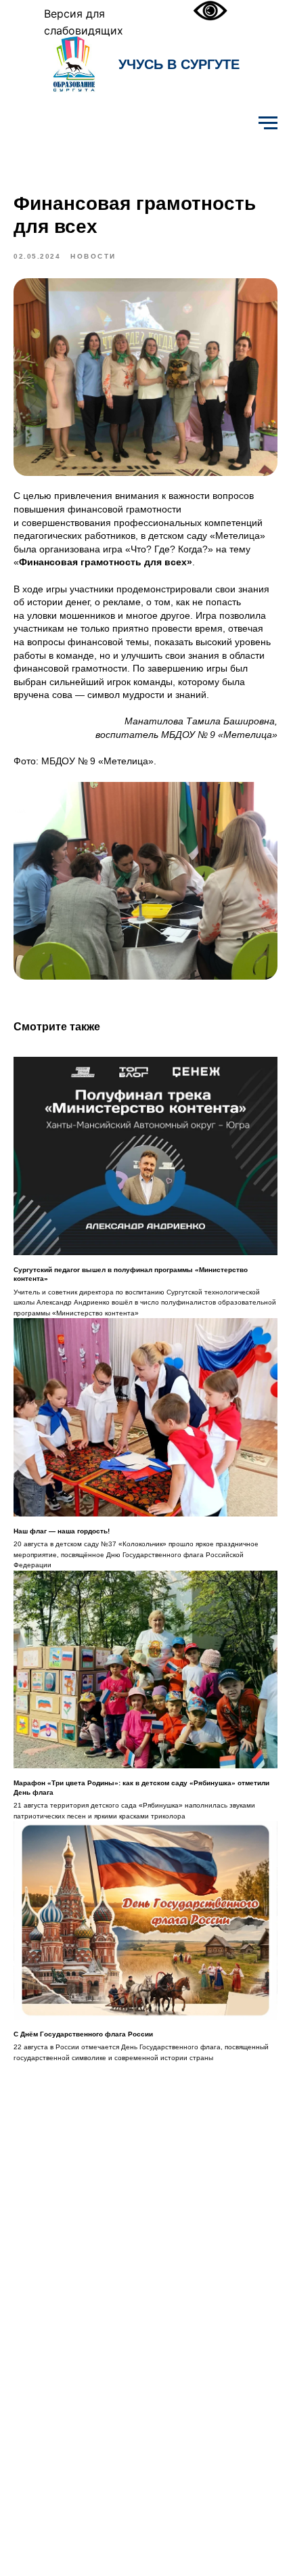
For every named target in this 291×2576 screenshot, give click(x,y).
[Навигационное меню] (268, 123)
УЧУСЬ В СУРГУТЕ (179, 64)
